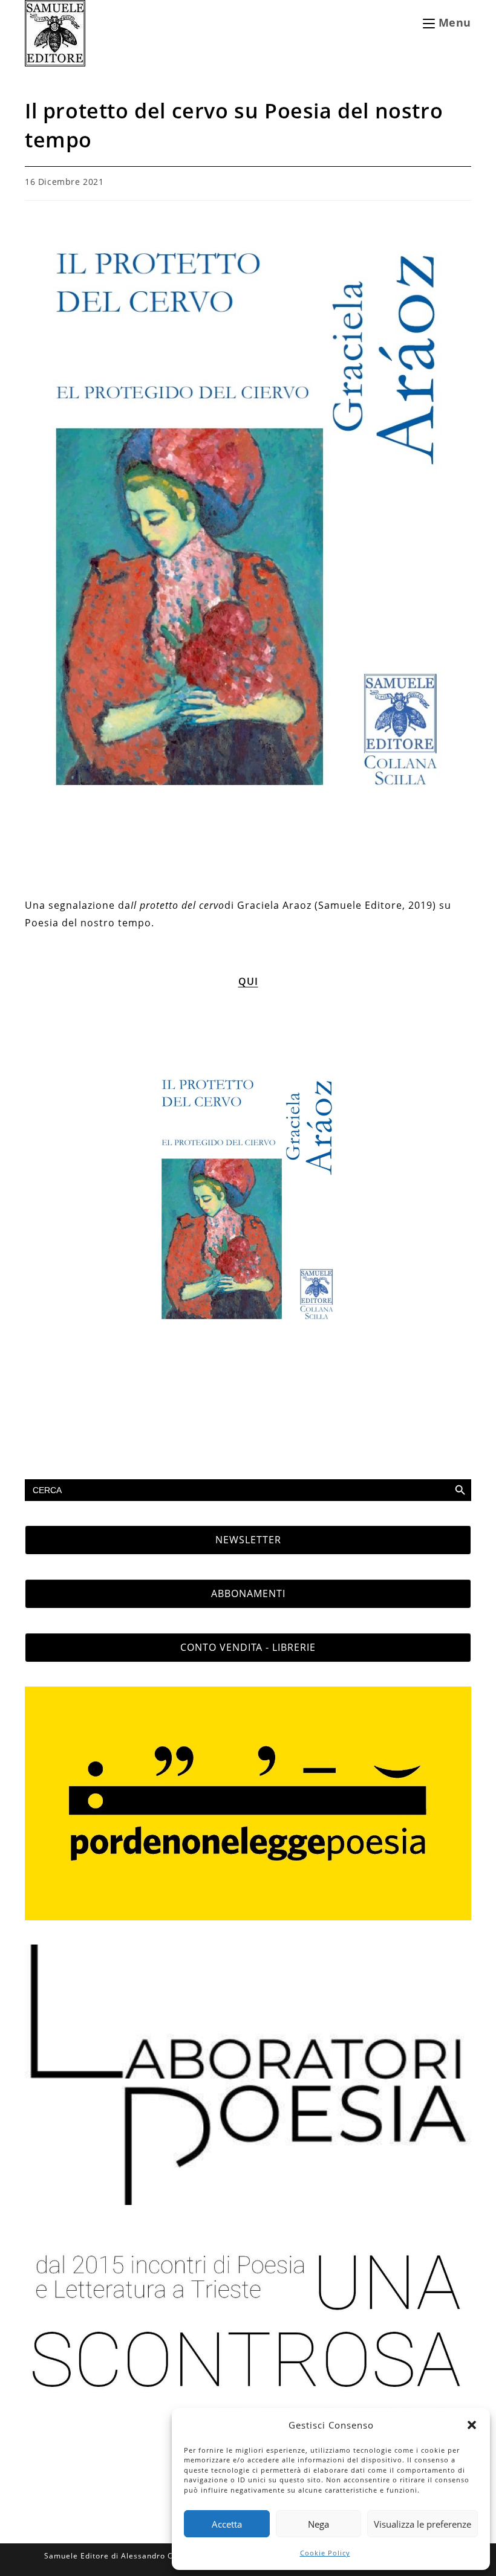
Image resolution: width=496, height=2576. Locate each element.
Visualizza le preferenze (423, 2524)
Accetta (227, 2524)
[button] (472, 2425)
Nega (318, 2524)
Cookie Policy (325, 2553)
